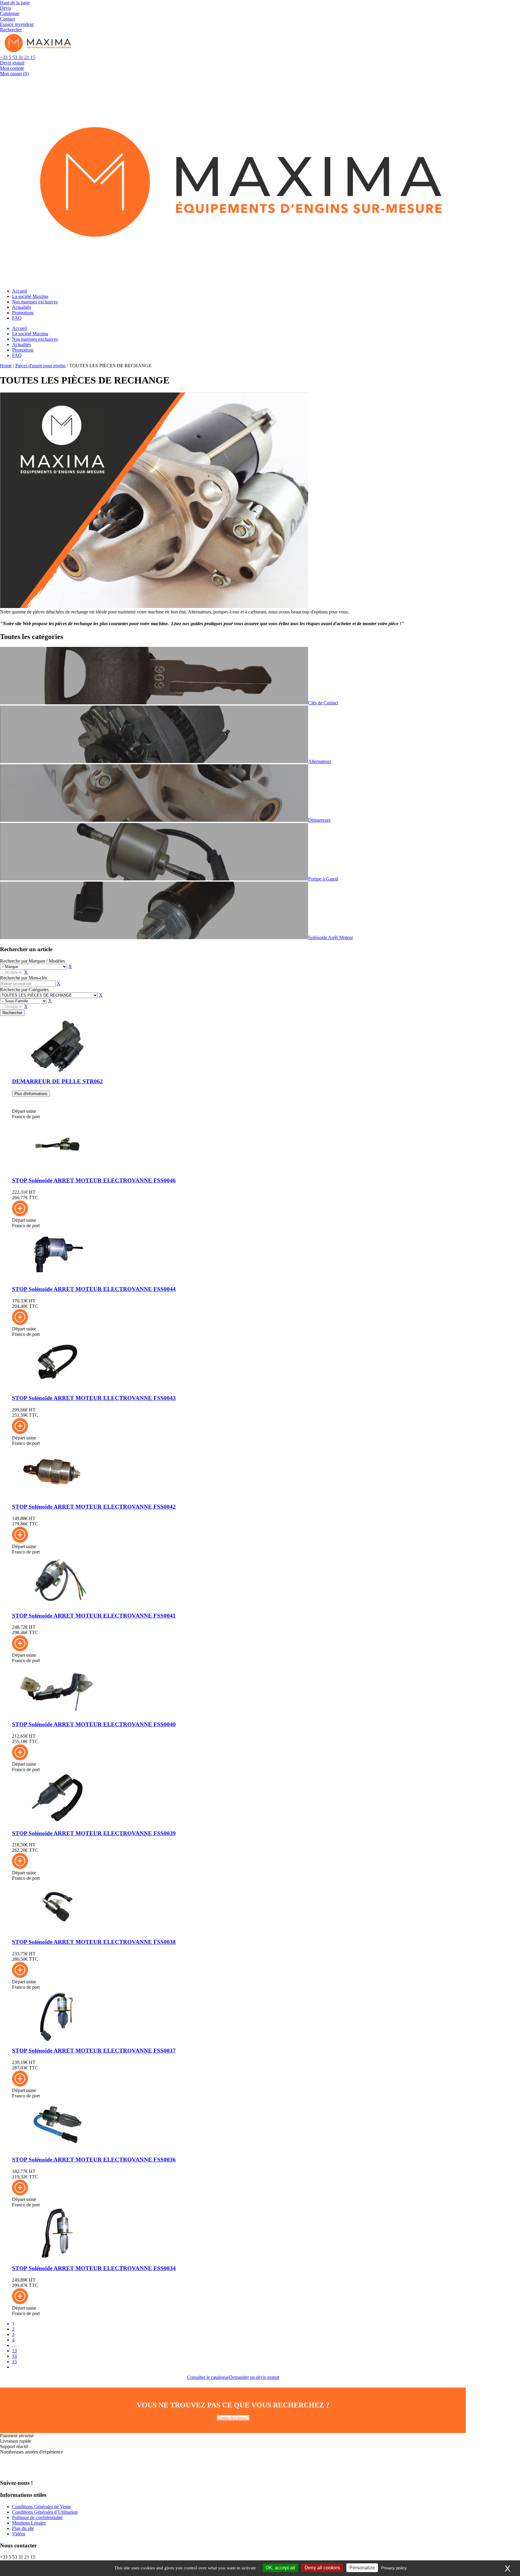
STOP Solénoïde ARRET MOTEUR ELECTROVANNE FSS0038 (94, 1942)
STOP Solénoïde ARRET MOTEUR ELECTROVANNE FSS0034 (94, 2268)
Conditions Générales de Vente (41, 2507)
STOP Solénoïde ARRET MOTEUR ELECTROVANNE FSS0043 (94, 1398)
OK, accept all (280, 2568)
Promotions (23, 313)
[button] (20, 1215)
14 (14, 2356)
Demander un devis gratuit (254, 2377)
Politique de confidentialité (37, 2517)
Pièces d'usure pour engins (40, 366)
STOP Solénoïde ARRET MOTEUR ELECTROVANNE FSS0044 (94, 1289)
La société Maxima (30, 296)
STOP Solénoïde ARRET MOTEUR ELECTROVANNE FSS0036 (94, 2160)
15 (14, 2362)
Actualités (22, 307)
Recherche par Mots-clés (23, 978)
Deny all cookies (322, 2568)
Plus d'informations (31, 1094)
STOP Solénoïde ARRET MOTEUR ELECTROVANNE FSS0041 (94, 1616)
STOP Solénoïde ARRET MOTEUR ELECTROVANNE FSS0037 (94, 2051)
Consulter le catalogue (208, 2377)
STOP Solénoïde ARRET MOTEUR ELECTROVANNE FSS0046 (94, 1180)
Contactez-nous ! (233, 2418)
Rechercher (12, 1013)
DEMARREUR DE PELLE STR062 (57, 1081)
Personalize (362, 2568)
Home (6, 366)
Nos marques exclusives (35, 302)
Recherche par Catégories (24, 990)
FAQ (17, 318)
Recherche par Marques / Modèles (32, 961)
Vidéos (19, 2534)
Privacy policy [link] (394, 2568)
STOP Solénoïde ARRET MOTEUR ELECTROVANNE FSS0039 (94, 1833)
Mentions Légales (29, 2523)
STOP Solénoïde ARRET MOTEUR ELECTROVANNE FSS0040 (94, 1724)
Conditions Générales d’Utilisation (45, 2512)
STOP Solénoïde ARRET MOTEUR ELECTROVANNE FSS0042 (94, 1507)
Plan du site (23, 2528)
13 (14, 2351)
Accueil (19, 291)
